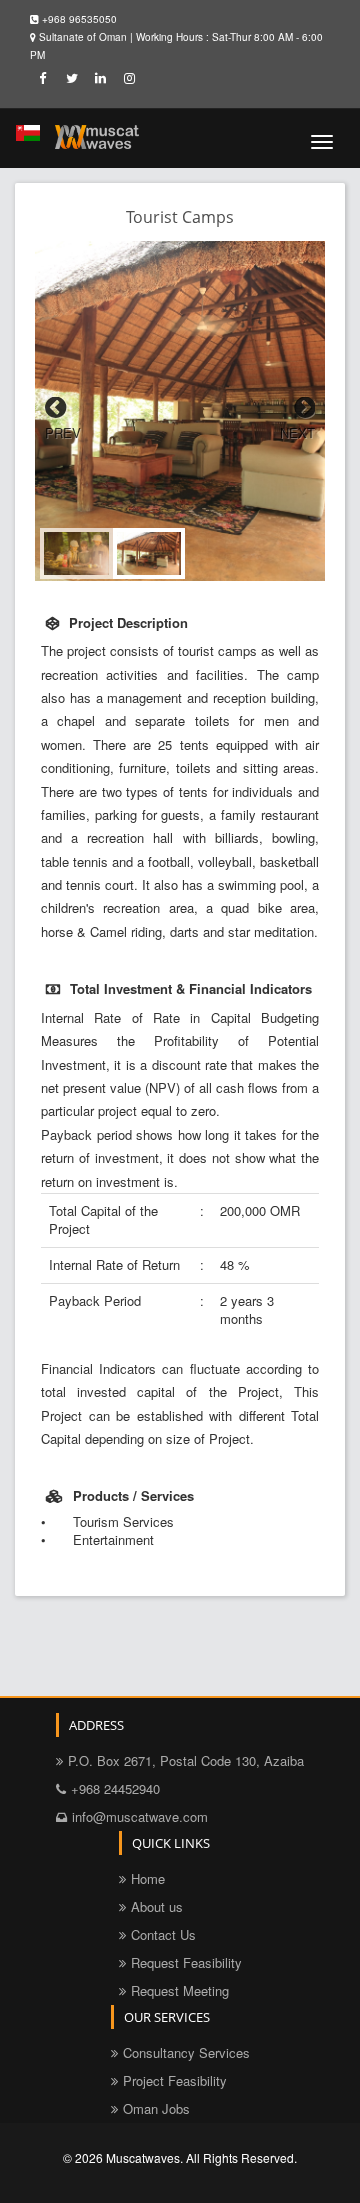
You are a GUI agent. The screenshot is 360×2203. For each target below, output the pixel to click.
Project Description (128, 622)
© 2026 (84, 2157)
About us (157, 1906)
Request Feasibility (186, 1962)
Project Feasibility (175, 2080)
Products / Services (133, 1495)
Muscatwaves (143, 2157)
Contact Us (163, 1934)
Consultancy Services (186, 2052)
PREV (63, 432)
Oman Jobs (156, 2108)
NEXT (297, 432)
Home (148, 1878)
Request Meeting (180, 1990)
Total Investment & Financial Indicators (191, 988)
